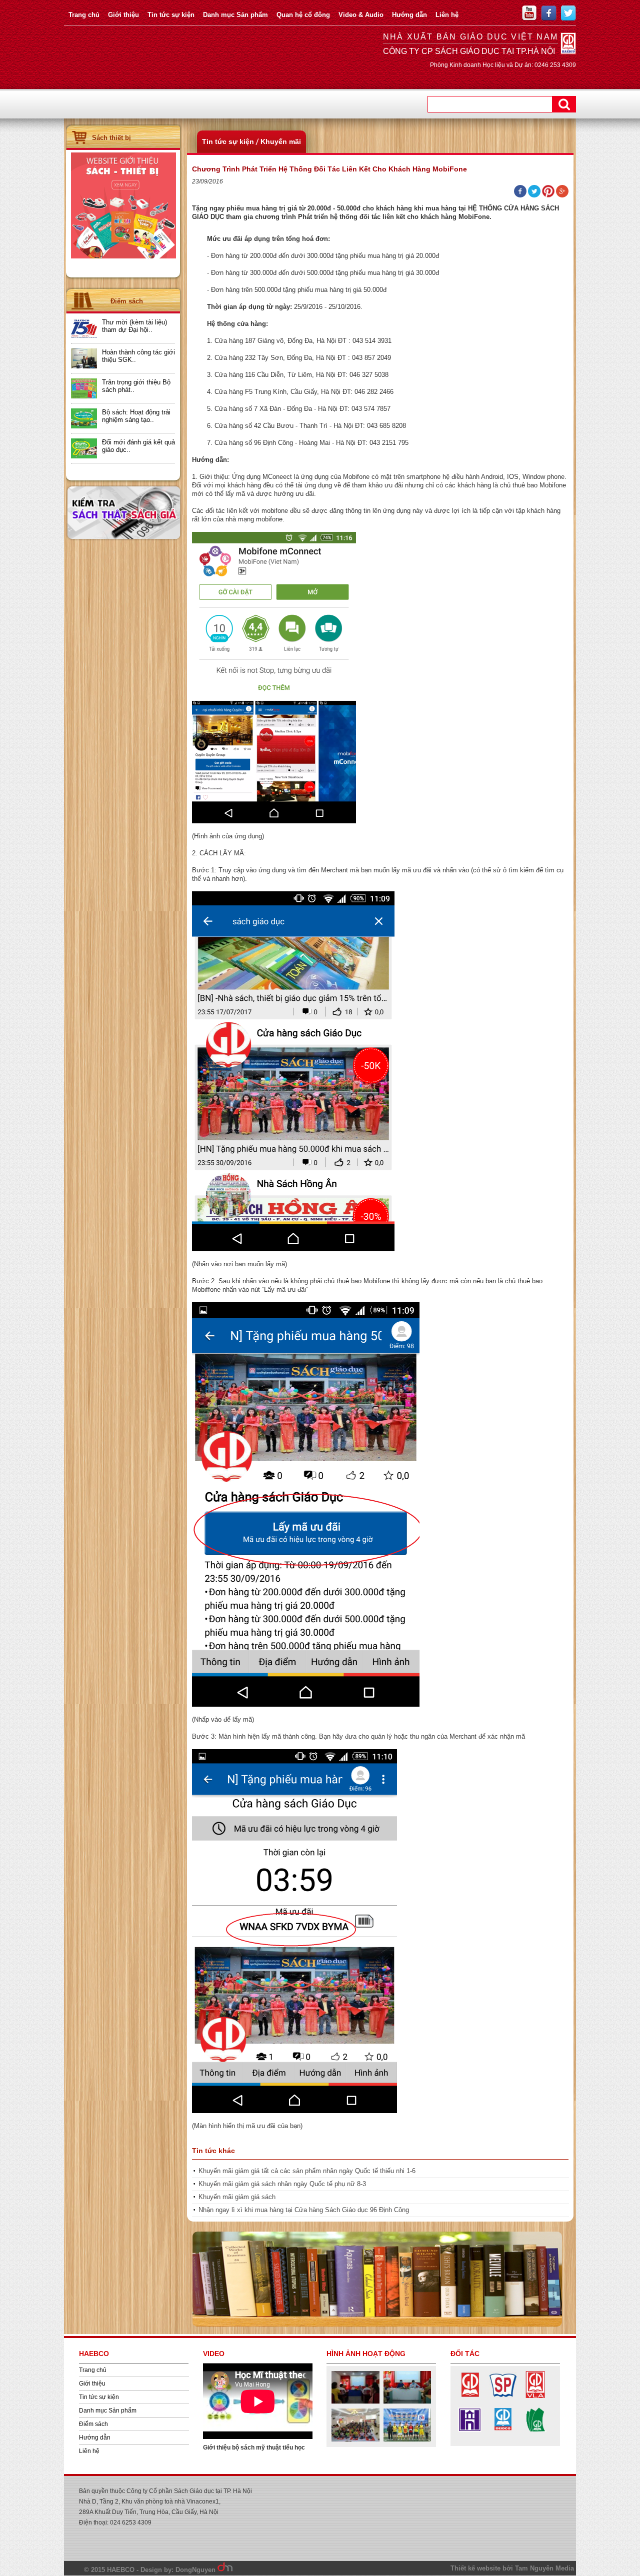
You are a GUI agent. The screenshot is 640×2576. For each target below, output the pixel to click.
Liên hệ (447, 15)
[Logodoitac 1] (470, 2396)
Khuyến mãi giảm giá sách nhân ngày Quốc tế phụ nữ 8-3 (282, 2184)
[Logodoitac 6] (470, 2431)
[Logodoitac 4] (503, 2431)
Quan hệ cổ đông (303, 15)
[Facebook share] (520, 195)
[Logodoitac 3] (535, 2431)
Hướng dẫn (409, 15)
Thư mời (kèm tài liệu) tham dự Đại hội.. (134, 326)
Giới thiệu (123, 15)
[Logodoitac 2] (503, 2396)
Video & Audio (361, 15)
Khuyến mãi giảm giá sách (237, 2197)
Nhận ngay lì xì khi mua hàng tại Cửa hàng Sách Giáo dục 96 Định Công (304, 2210)
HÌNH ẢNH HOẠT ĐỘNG (366, 2354)
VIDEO (214, 2354)
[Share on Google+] (562, 195)
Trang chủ (84, 15)
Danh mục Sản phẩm (235, 15)
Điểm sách (93, 2424)
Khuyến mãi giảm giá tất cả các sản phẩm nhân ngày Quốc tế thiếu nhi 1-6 (307, 2171)
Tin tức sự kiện (171, 15)
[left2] (123, 256)
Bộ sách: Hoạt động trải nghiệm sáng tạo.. (136, 416)
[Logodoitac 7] (535, 2396)
